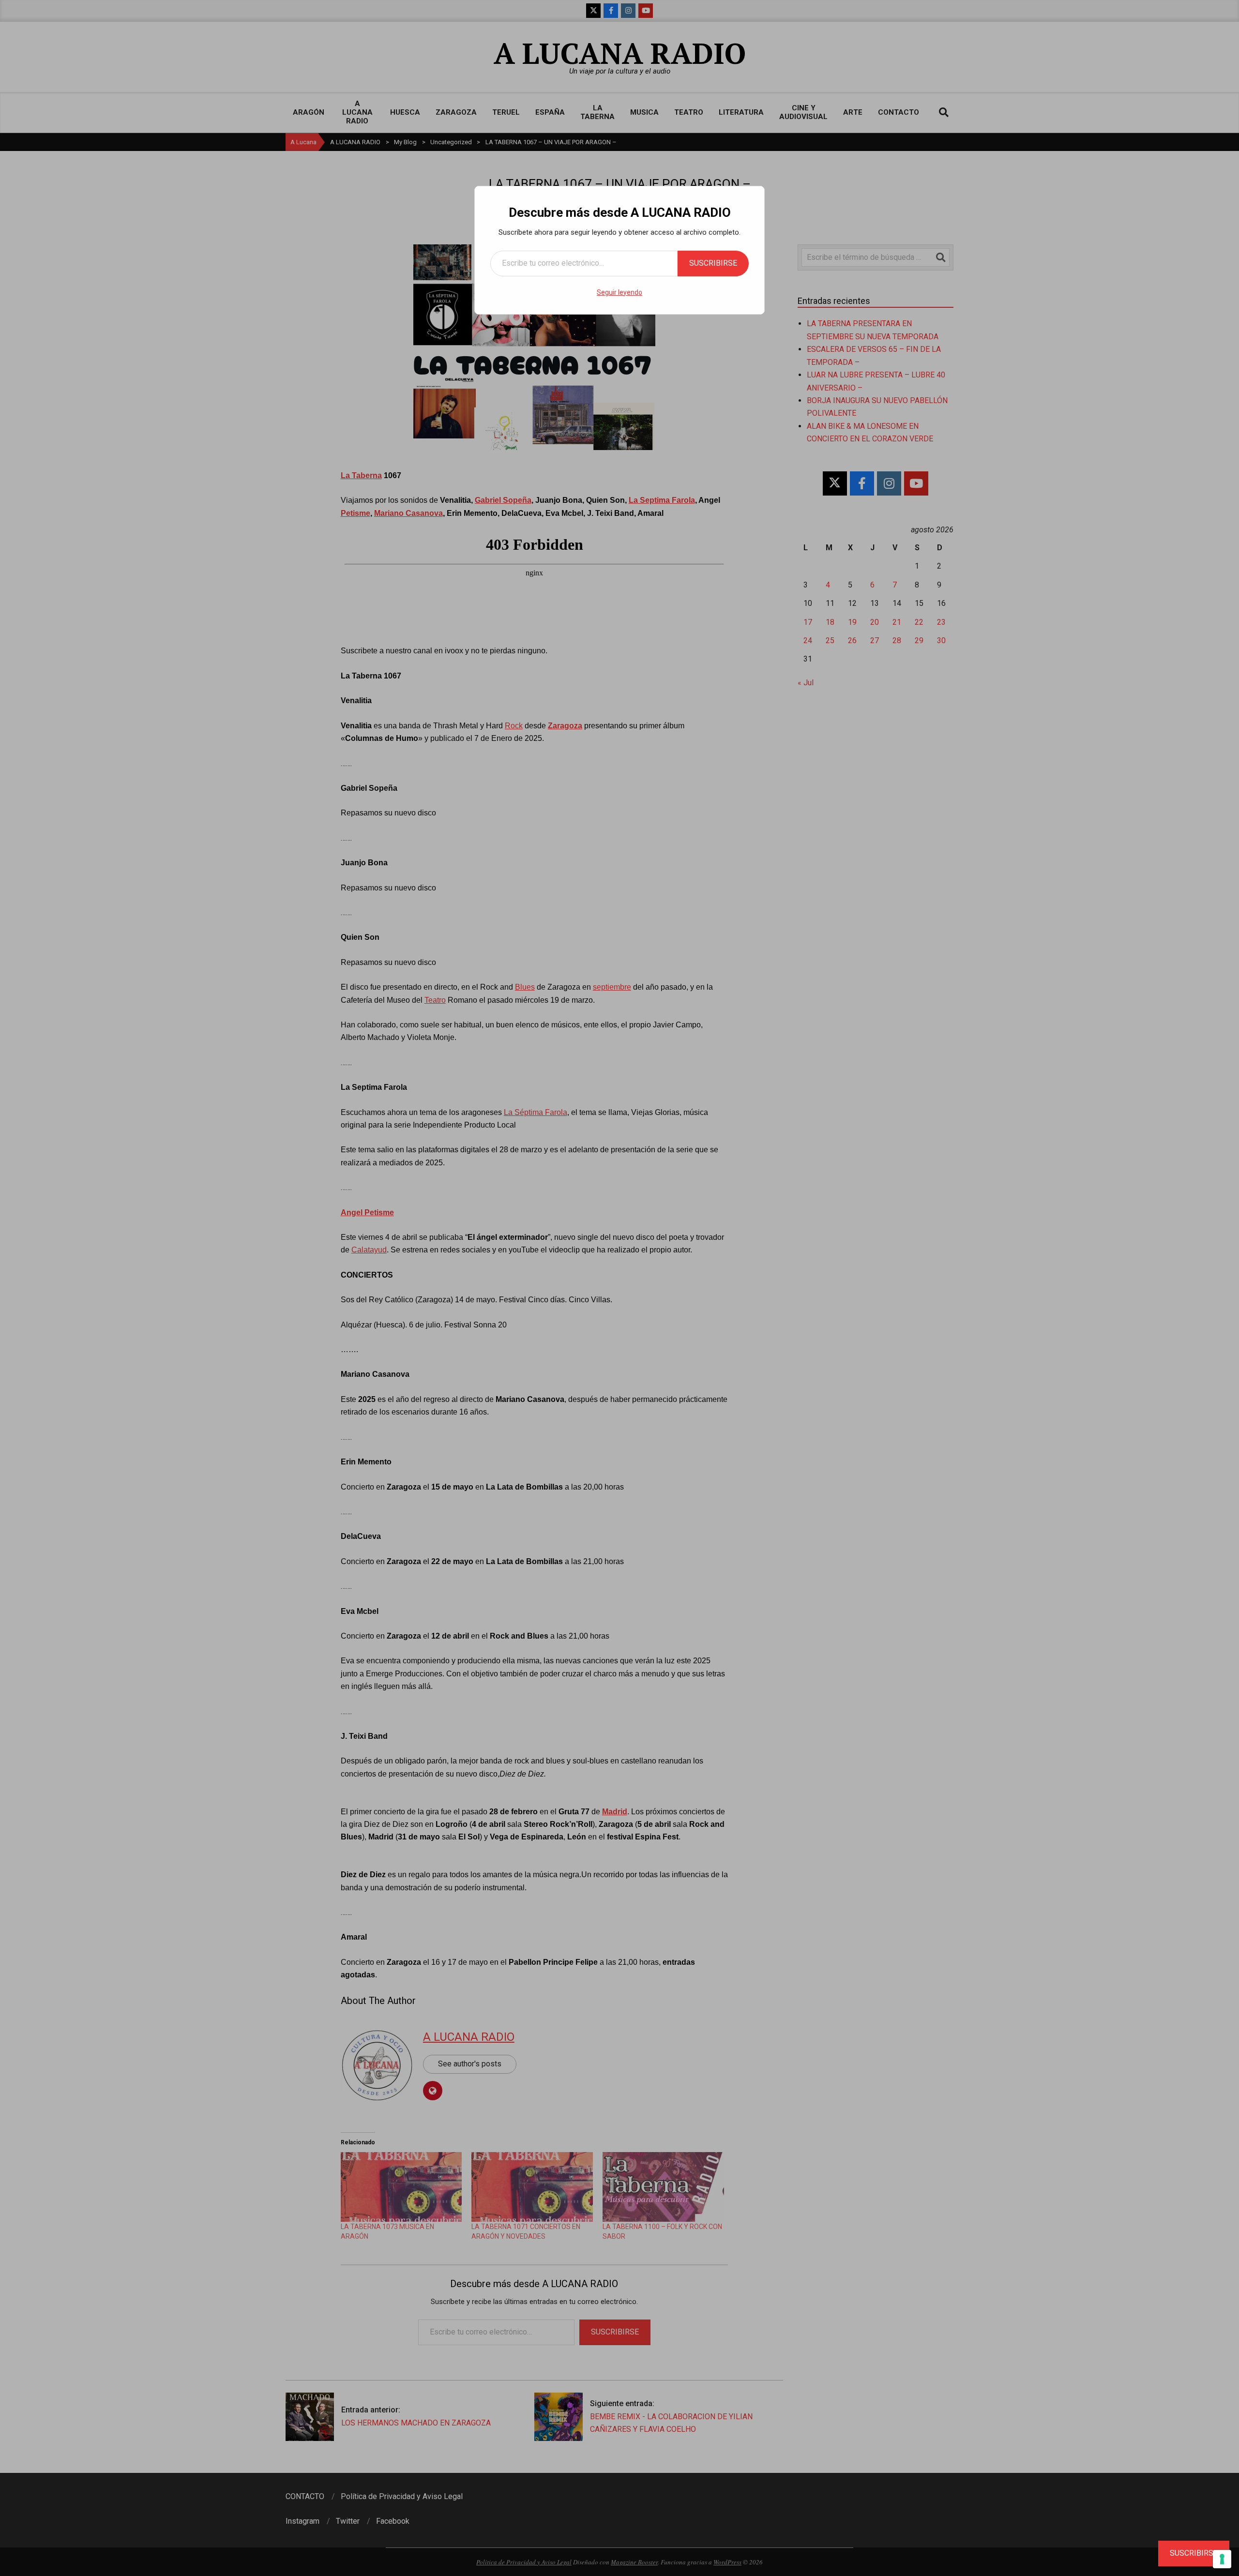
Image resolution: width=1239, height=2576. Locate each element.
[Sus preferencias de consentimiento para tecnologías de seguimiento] (1222, 2559)
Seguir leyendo (619, 292)
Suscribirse (713, 263)
